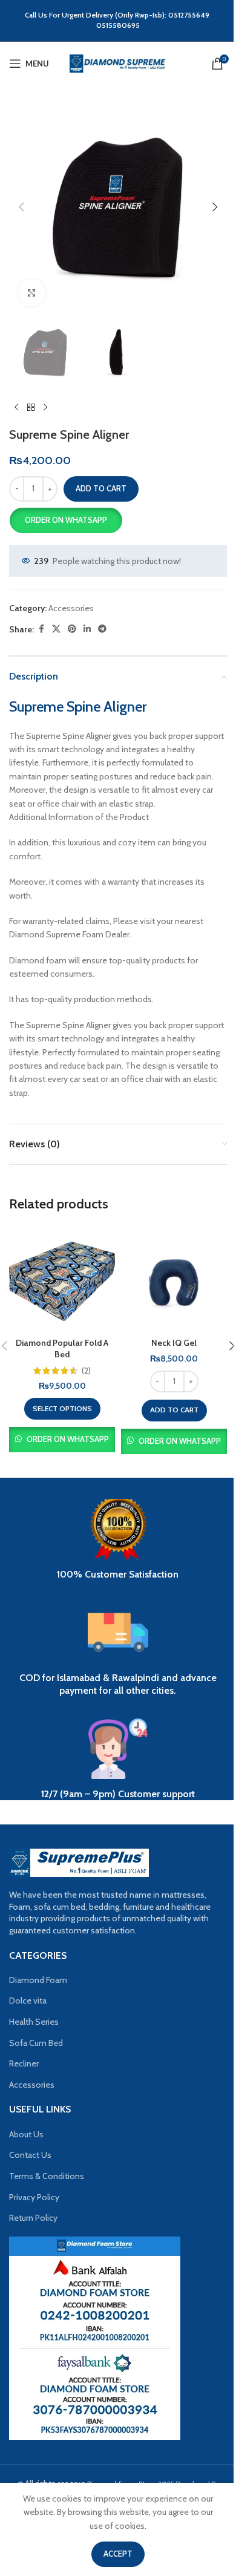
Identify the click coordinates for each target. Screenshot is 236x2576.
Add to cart (101, 488)
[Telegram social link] (102, 629)
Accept (118, 2554)
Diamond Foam (38, 1980)
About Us (26, 2134)
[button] (21, 207)
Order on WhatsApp (66, 520)
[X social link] (56, 629)
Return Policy (33, 2218)
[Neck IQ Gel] (174, 1279)
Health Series (34, 2022)
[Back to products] (31, 408)
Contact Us (30, 2155)
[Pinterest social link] (72, 629)
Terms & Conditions (47, 2176)
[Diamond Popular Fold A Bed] (62, 1279)
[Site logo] (118, 63)
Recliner (24, 2063)
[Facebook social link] (41, 629)
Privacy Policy (34, 2197)
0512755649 (190, 15)
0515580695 (118, 25)
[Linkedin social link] (87, 629)
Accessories (71, 608)
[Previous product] (16, 408)
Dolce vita (28, 2001)
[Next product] (45, 408)
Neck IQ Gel (174, 1343)
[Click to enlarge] (32, 293)
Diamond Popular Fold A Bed (62, 1349)
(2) (86, 1371)
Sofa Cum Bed (36, 2043)
